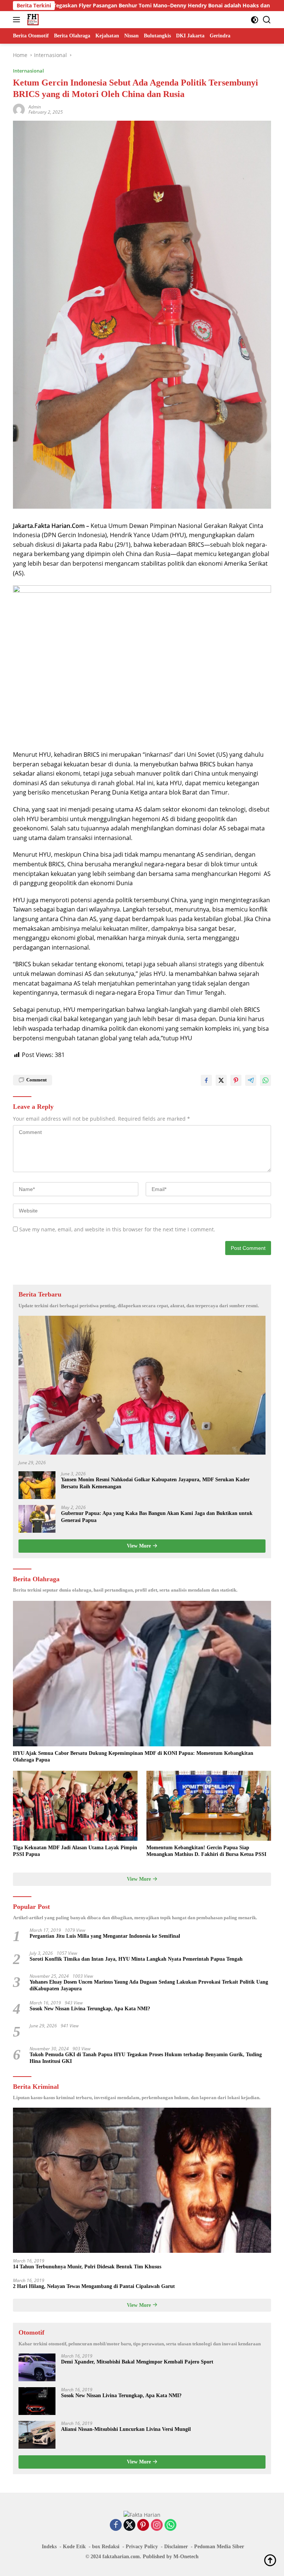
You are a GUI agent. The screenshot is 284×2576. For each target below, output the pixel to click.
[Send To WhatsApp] (266, 1080)
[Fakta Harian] (32, 20)
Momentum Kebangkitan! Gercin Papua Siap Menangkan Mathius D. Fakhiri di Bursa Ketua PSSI (206, 1851)
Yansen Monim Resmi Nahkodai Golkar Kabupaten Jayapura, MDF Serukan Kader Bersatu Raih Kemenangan (155, 1483)
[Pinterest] (143, 2525)
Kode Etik (74, 2547)
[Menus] (18, 20)
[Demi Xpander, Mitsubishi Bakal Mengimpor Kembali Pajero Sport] (37, 2367)
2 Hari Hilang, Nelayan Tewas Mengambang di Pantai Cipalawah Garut (94, 2286)
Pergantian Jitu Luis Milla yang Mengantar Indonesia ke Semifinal (105, 1936)
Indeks (49, 2547)
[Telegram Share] (251, 1080)
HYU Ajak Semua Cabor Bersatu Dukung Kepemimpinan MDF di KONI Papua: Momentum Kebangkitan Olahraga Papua (133, 1757)
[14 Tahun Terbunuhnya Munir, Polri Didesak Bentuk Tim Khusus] (142, 2180)
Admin (35, 107)
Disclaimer (176, 2547)
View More (140, 1546)
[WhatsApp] (170, 2525)
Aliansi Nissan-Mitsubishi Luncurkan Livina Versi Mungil (126, 2429)
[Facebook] (116, 2525)
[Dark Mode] (255, 20)
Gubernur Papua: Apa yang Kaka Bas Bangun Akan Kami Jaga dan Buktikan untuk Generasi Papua (157, 1517)
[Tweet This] (221, 1080)
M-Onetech (186, 2557)
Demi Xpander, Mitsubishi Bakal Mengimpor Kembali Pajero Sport (137, 2362)
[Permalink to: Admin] (19, 109)
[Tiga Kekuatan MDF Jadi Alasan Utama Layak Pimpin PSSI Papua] (75, 1806)
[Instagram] (157, 2525)
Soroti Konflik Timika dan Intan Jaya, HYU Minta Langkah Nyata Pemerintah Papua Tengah (136, 1959)
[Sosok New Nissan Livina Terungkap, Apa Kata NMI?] (37, 2401)
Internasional (28, 71)
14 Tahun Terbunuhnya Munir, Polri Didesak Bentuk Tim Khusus (87, 2267)
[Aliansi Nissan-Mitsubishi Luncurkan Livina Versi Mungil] (37, 2435)
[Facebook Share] (206, 1080)
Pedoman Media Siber (219, 2547)
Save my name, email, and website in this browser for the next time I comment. (117, 1229)
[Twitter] (129, 2525)
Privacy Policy (142, 2547)
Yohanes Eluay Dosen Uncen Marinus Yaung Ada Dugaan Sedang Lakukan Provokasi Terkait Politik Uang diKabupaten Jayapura (149, 1985)
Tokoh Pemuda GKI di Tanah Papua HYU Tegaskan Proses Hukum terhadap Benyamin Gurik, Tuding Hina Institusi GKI (146, 2058)
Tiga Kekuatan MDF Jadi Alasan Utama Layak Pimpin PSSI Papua (75, 1851)
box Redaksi (106, 2547)
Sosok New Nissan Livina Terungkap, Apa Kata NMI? (90, 2009)
